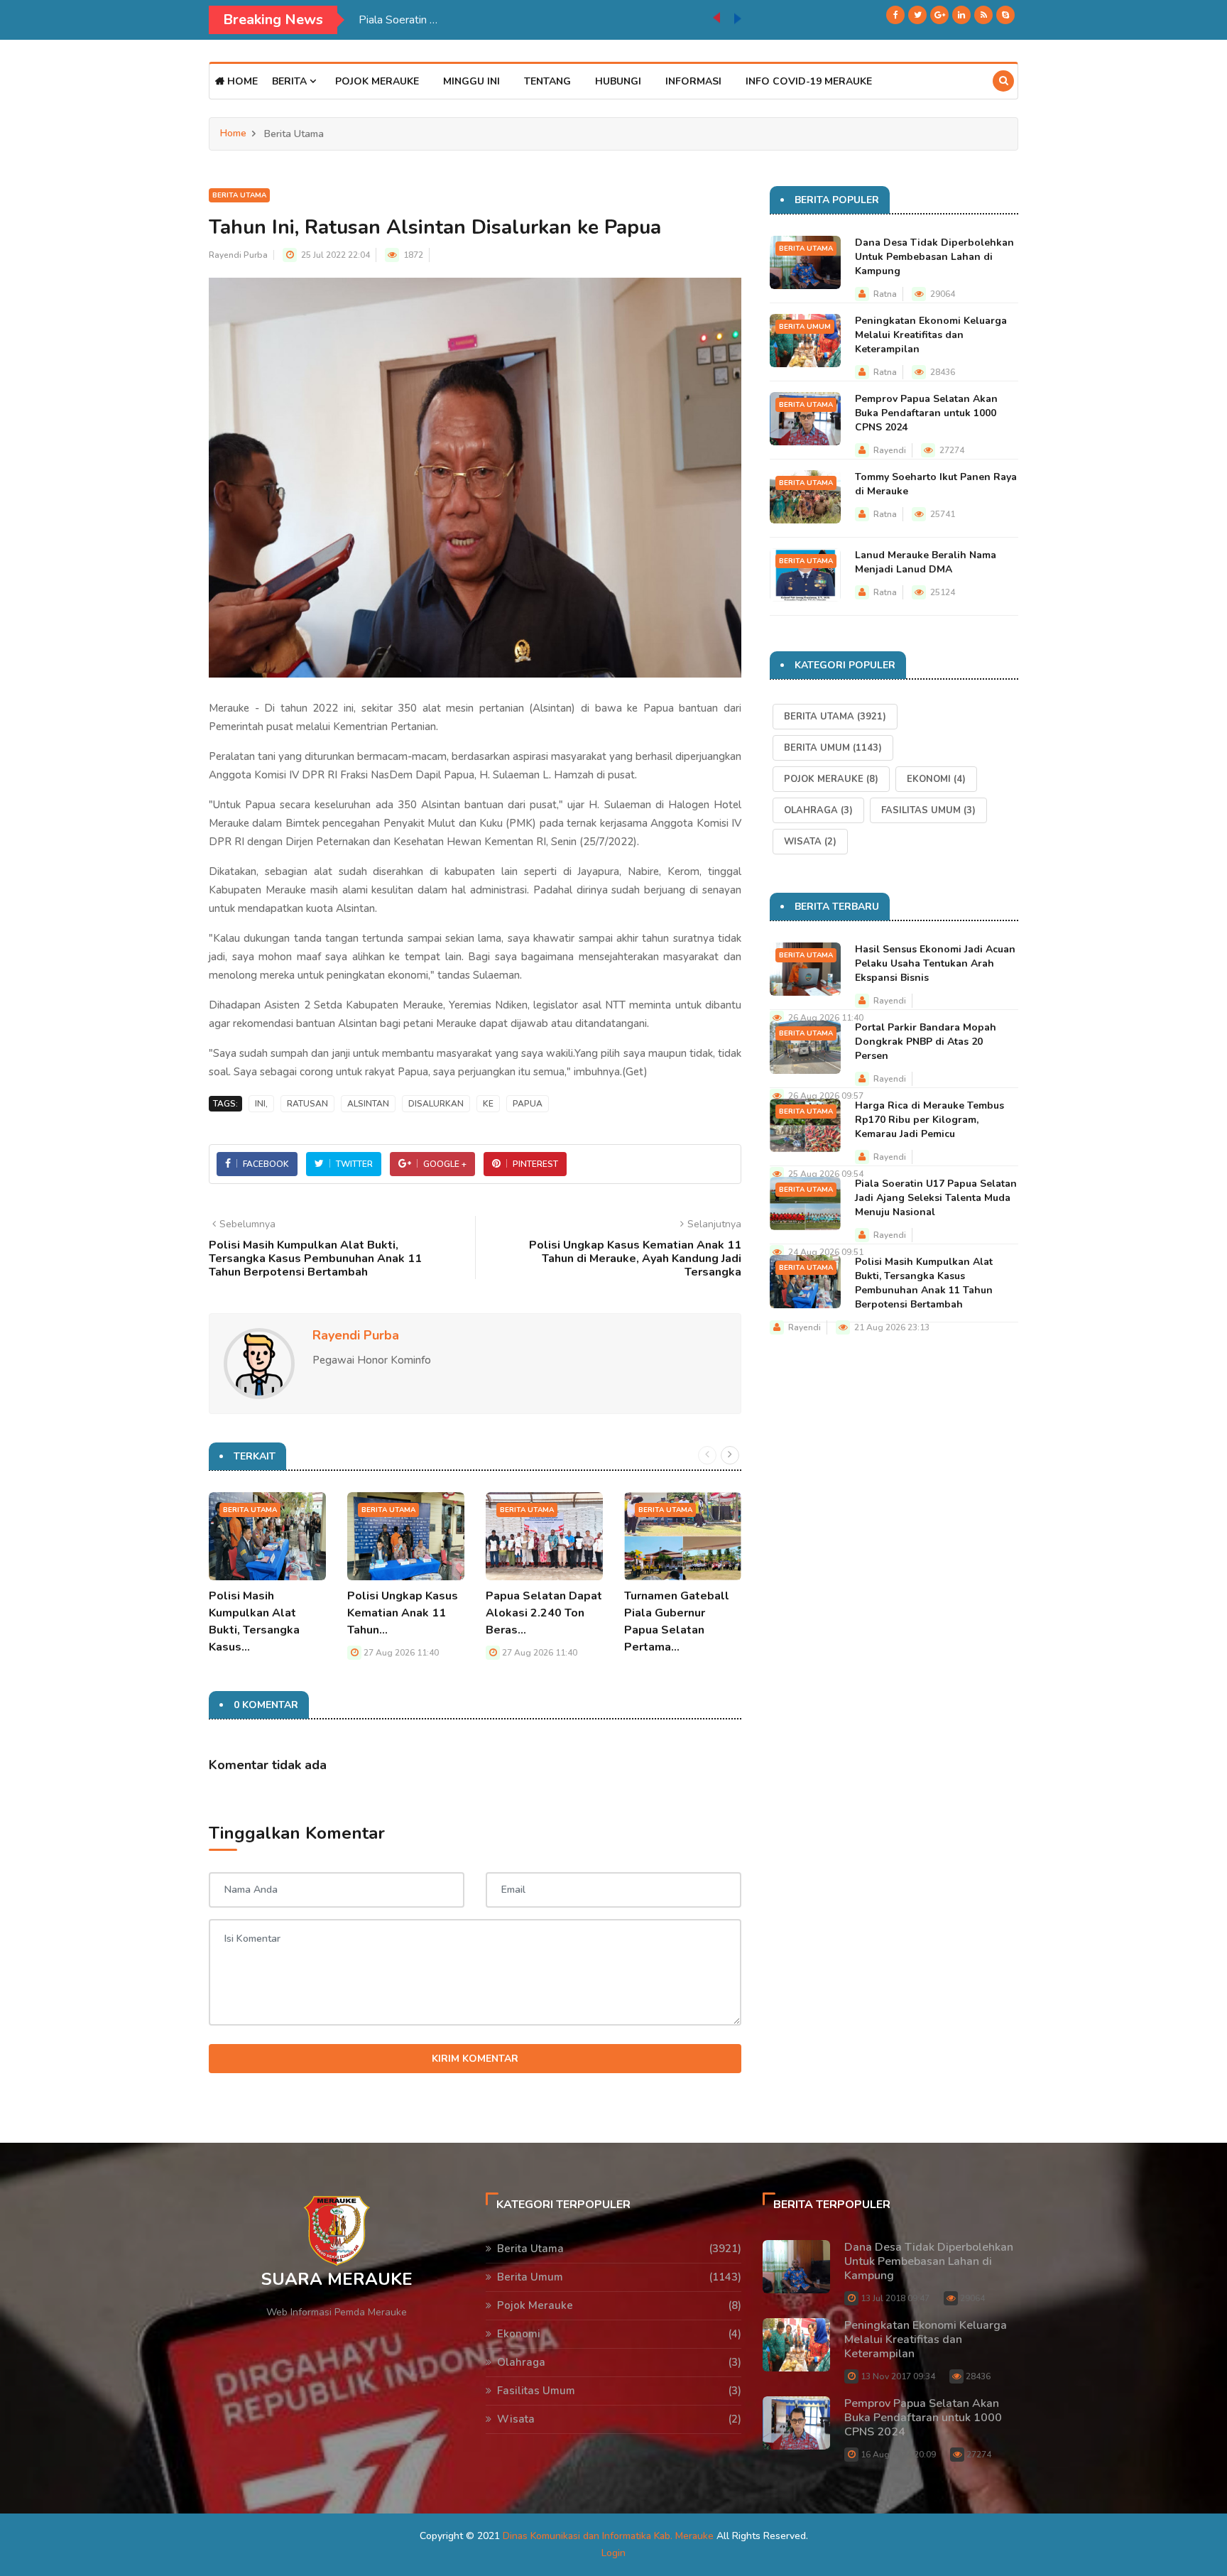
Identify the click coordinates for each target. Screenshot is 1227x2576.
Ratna (885, 294)
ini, (261, 1104)
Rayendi (890, 450)
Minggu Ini (471, 81)
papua (528, 1104)
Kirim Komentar (475, 2059)
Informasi (693, 81)
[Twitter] (917, 15)
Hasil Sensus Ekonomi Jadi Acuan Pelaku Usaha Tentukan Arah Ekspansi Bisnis (935, 963)
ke (488, 1104)
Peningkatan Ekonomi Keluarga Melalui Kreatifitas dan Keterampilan (931, 335)
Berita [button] (291, 81)
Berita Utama (239, 195)
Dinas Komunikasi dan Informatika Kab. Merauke (608, 2536)
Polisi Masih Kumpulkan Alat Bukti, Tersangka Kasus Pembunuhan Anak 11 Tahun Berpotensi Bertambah (924, 1283)
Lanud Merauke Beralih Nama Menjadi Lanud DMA (926, 562)
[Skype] (1005, 15)
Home (241, 81)
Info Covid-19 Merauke (809, 81)
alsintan (368, 1104)
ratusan (307, 1104)
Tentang (547, 81)
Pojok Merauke (377, 81)
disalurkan (436, 1104)
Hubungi (618, 81)
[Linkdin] (961, 15)
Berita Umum (805, 327)
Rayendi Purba (238, 255)
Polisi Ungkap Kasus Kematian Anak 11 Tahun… (403, 1613)
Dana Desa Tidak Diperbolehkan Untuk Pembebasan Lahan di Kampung (934, 257)
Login (613, 2553)
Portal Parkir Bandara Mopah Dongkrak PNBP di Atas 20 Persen (926, 1042)
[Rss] (983, 15)
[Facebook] (895, 15)
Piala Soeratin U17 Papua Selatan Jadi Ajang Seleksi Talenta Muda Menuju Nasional (536, 20)
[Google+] (939, 15)
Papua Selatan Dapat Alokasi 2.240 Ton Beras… (544, 1613)
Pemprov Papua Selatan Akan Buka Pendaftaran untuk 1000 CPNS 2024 (926, 413)
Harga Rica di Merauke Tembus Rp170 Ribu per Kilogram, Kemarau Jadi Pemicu (929, 1120)
